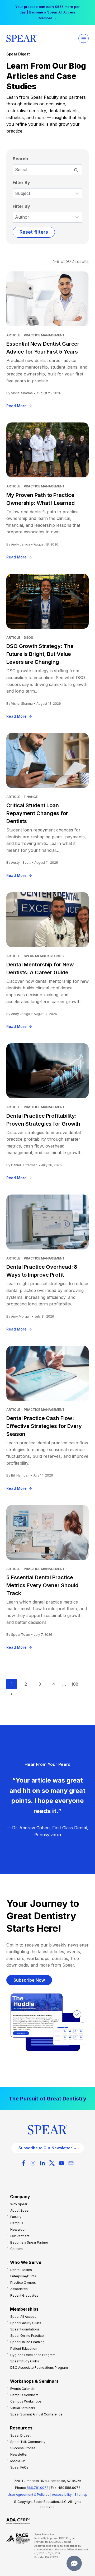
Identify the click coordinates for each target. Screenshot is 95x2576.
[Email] (71, 2163)
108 (75, 1684)
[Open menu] (84, 38)
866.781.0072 (37, 2488)
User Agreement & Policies (28, 2495)
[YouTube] (61, 2163)
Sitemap (81, 2495)
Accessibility (62, 2495)
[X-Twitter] (52, 2163)
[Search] (76, 170)
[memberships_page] (47, 2099)
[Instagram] (33, 2163)
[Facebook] (23, 2163)
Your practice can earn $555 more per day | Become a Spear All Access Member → (47, 12)
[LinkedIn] (42, 2163)
